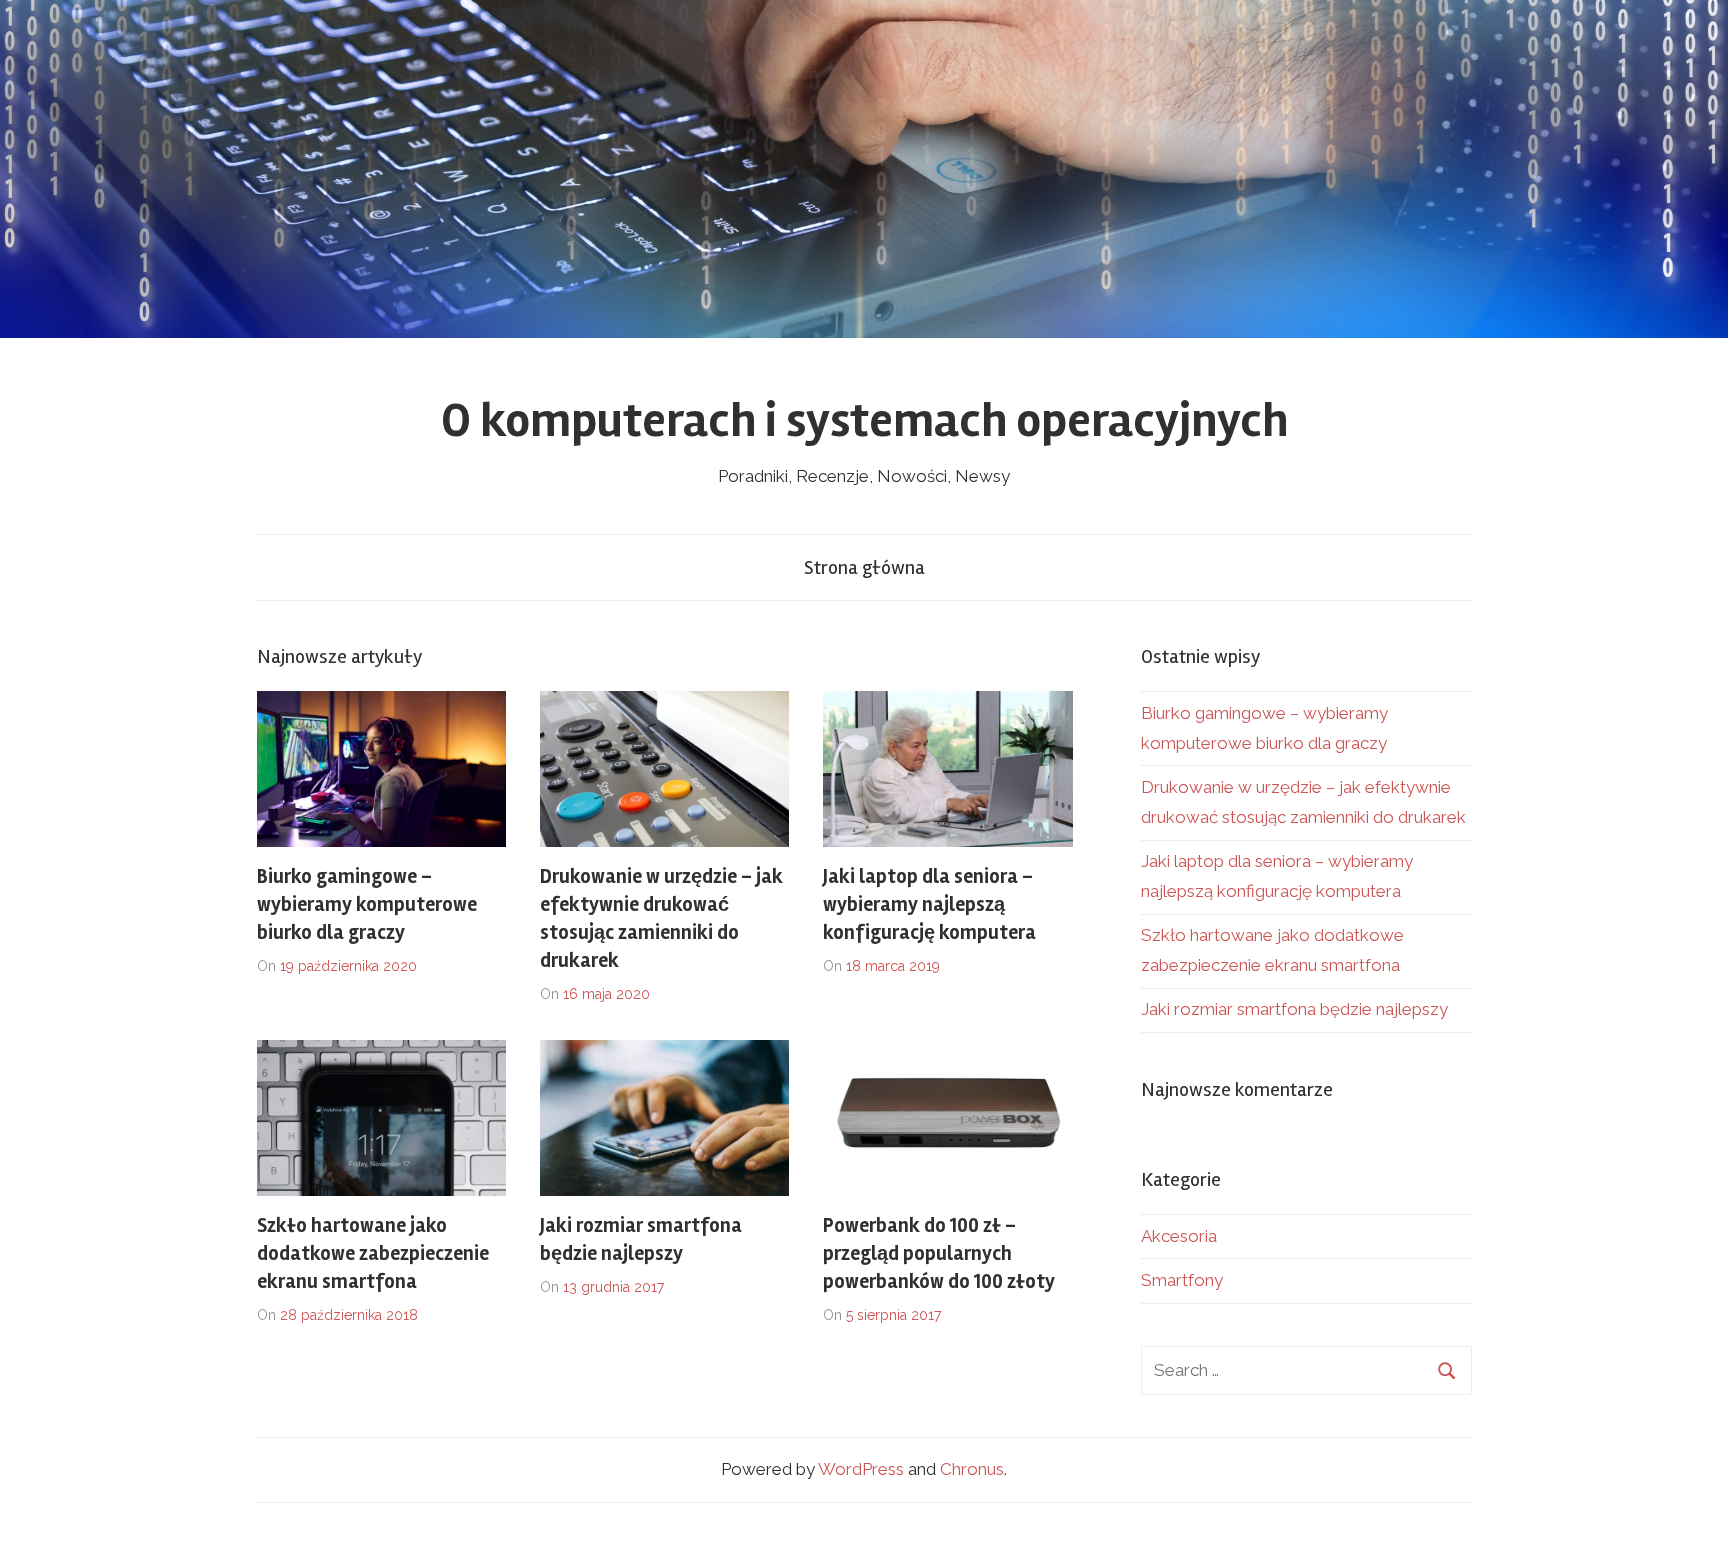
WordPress (861, 1469)
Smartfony (1182, 1280)
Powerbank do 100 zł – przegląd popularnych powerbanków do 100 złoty (939, 1253)
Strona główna (864, 567)
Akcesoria (1179, 1236)
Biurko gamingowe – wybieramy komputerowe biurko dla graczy (367, 904)
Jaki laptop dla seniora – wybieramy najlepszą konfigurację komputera (929, 904)
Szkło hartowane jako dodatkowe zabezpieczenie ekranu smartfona (373, 1253)
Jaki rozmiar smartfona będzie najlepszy (1294, 1009)
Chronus (972, 1469)
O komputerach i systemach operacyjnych (864, 420)
